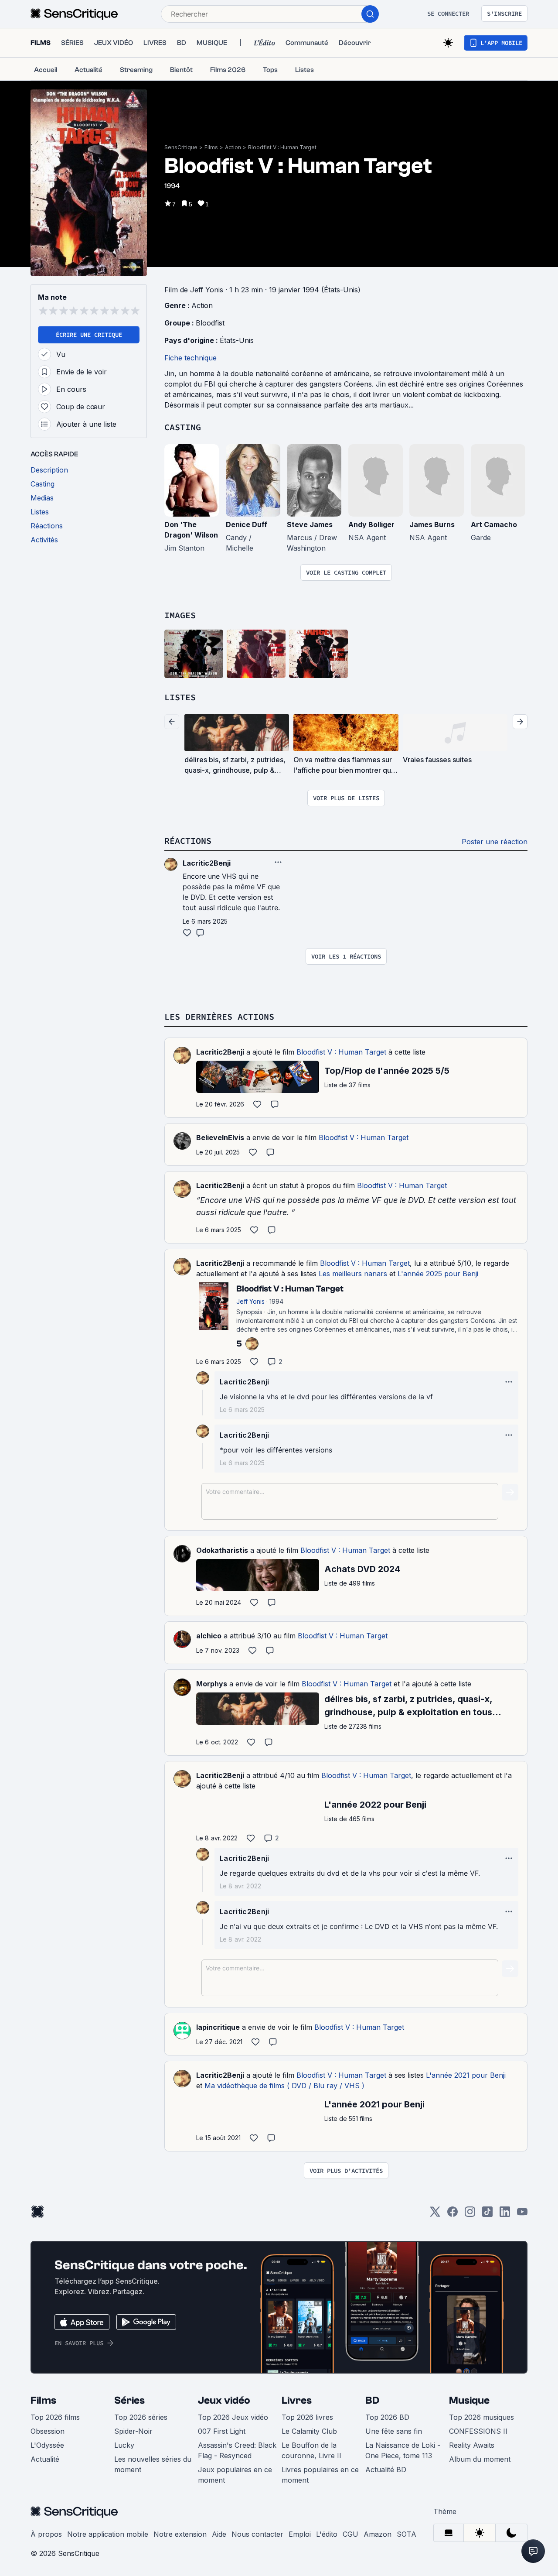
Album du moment (480, 2459)
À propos (46, 2534)
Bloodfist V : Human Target (282, 147)
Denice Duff (247, 524)
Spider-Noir (133, 2431)
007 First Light (222, 2431)
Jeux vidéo (224, 2400)
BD (372, 2400)
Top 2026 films (55, 2417)
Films (211, 147)
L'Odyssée (47, 2445)
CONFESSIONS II (478, 2431)
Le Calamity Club (309, 2431)
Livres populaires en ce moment (320, 2475)
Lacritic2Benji (220, 1052)
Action (233, 147)
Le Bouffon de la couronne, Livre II (311, 2450)
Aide (219, 2534)
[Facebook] (453, 2215)
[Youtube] (522, 2215)
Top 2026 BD (387, 2417)
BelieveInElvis (220, 1137)
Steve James (310, 524)
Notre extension (180, 2534)
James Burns (432, 524)
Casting (183, 427)
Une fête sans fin (394, 2431)
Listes (180, 697)
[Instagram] (470, 2215)
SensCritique (181, 147)
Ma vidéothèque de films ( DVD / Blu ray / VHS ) (284, 2086)
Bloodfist (210, 323)
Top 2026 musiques (481, 2417)
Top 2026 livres (307, 2417)
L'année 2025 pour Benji (438, 1274)
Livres (297, 2400)
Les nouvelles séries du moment (153, 2464)
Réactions (188, 841)
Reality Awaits (472, 2445)
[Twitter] (435, 2215)
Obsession (48, 2431)
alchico (209, 1636)
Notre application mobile (108, 2534)
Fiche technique (191, 358)
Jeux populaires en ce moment (235, 2475)
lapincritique (218, 2027)
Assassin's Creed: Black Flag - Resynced (237, 2450)
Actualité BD (386, 2470)
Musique (469, 2400)
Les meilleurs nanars (353, 1274)
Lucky (124, 2445)
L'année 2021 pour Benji (466, 2075)
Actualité (45, 2459)
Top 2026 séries (141, 2417)
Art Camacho (494, 524)
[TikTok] (487, 2215)
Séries (129, 2400)
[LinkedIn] (505, 2215)
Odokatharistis (222, 1550)
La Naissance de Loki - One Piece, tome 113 (403, 2450)
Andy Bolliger (371, 524)
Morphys (212, 1684)
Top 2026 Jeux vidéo (233, 2417)
